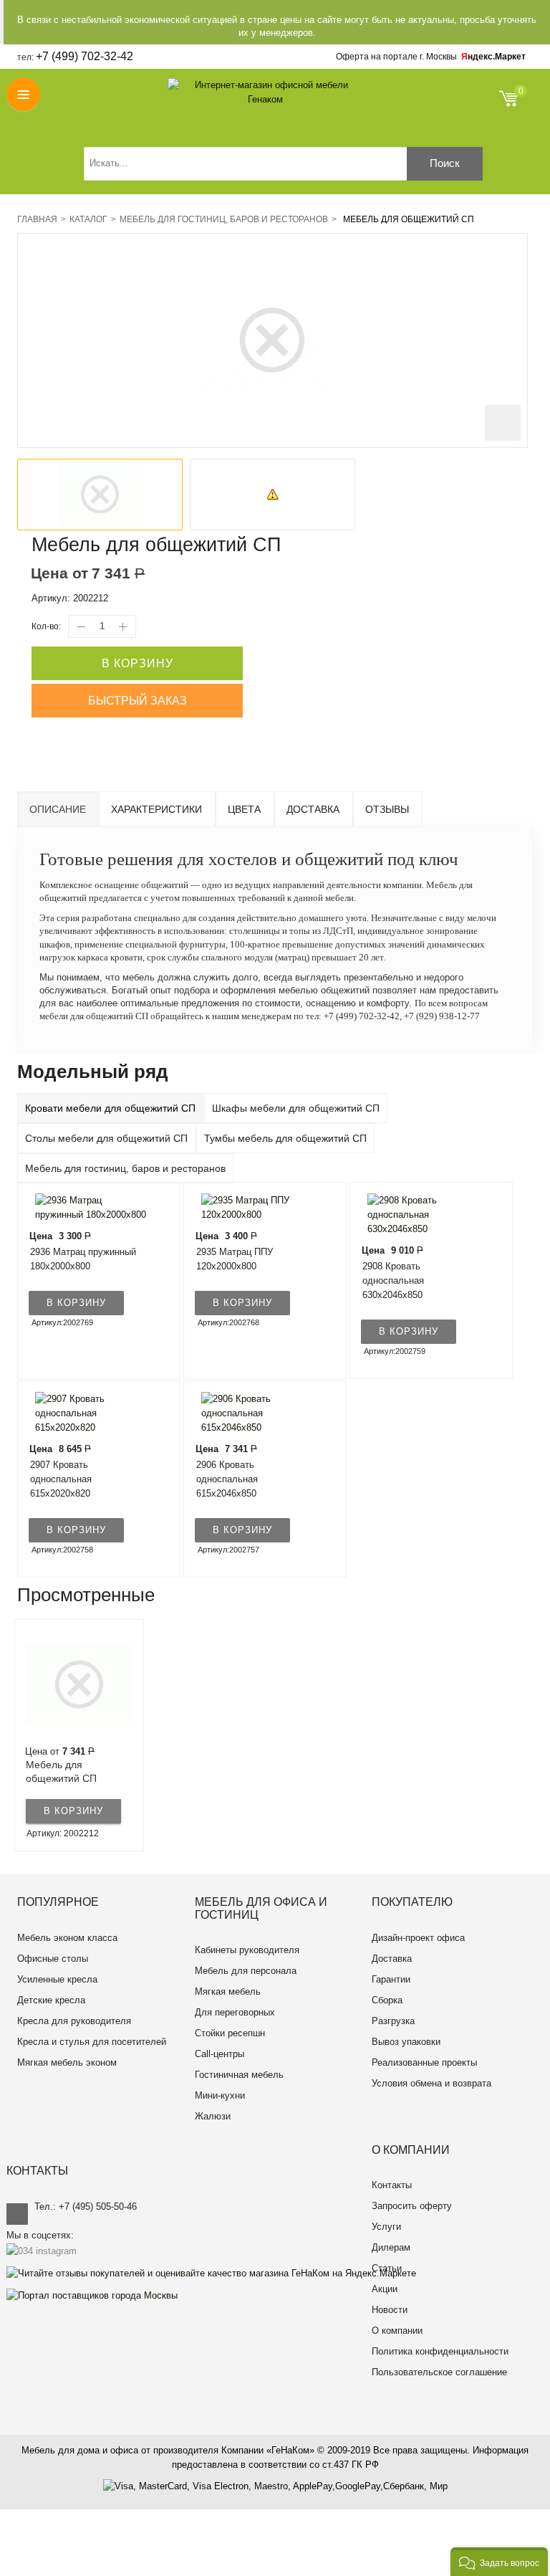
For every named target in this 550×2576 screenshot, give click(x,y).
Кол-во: (46, 626)
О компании (397, 2331)
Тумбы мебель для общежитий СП (285, 1138)
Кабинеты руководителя (247, 1950)
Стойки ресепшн (230, 2033)
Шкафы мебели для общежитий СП (296, 1108)
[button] (499, 2562)
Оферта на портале (396, 57)
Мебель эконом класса (67, 1938)
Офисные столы (53, 1959)
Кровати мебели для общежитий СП (110, 1108)
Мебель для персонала (246, 1971)
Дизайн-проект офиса (418, 1938)
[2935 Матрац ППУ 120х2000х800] (256, 1207)
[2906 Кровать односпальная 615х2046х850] (256, 1412)
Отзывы (387, 809)
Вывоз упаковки (406, 2042)
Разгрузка (393, 2021)
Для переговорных (235, 2012)
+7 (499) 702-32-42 (85, 56)
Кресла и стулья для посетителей (92, 2042)
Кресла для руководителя (74, 2021)
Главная (37, 219)
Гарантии (391, 1979)
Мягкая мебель (228, 1991)
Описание (58, 809)
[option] (100, 495)
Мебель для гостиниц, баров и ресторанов (224, 219)
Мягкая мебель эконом (67, 2062)
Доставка (313, 809)
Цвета (244, 809)
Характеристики (156, 809)
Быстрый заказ (137, 701)
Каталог (88, 219)
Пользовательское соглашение (439, 2372)
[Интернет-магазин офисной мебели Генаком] (266, 92)
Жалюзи (213, 2116)
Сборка (387, 2000)
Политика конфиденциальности (440, 2351)
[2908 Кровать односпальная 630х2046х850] (423, 1214)
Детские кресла (51, 2000)
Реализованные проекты (424, 2062)
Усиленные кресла (57, 1979)
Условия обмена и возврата (431, 2083)
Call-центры (219, 2054)
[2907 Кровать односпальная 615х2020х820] (90, 1412)
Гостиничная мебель (239, 2075)
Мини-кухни (220, 2095)
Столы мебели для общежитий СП (106, 1138)
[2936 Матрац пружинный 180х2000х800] (90, 1207)
